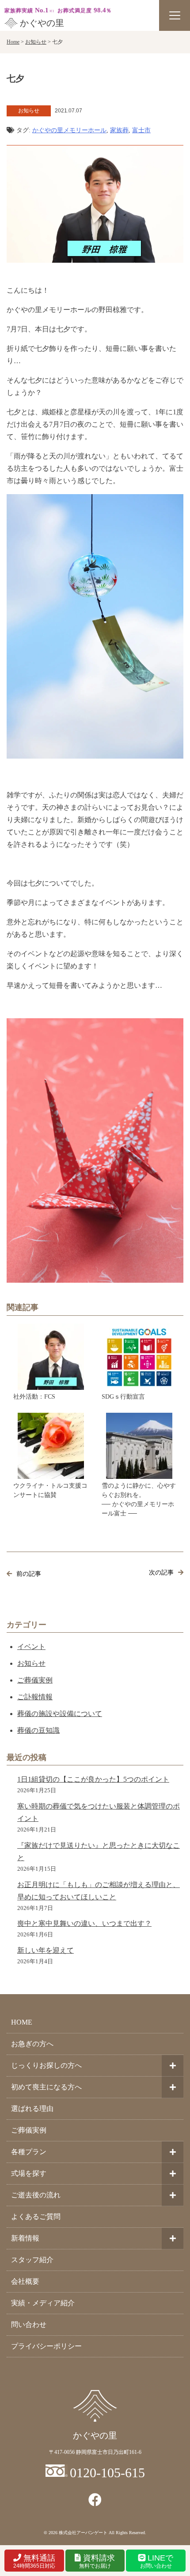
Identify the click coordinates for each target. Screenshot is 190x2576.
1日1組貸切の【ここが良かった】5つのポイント (93, 1779)
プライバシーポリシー (46, 2346)
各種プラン (29, 2152)
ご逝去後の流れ (36, 2195)
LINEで (157, 2561)
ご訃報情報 (35, 1697)
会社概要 (25, 2281)
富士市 (141, 130)
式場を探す (29, 2173)
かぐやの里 (42, 23)
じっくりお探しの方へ (46, 2065)
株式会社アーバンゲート (83, 2533)
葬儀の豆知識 (38, 1730)
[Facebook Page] (95, 2500)
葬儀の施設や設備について (60, 1714)
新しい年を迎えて (46, 1950)
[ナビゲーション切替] (175, 15)
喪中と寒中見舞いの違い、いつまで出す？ (84, 1923)
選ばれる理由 (32, 2109)
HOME (22, 2022)
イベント (31, 1647)
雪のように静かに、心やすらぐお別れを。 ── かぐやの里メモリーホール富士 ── (139, 1500)
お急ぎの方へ (32, 2044)
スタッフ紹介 (32, 2260)
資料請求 (97, 2561)
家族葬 (119, 130)
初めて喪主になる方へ (46, 2087)
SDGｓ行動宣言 (123, 1397)
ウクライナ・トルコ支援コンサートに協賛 (50, 1490)
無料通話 (34, 2561)
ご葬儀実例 (35, 1680)
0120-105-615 (107, 2473)
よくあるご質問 (36, 2217)
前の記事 (29, 1574)
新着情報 (25, 2238)
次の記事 (161, 1573)
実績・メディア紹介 (43, 2303)
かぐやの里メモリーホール (69, 130)
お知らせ (31, 1663)
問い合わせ (29, 2325)
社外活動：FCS (34, 1397)
